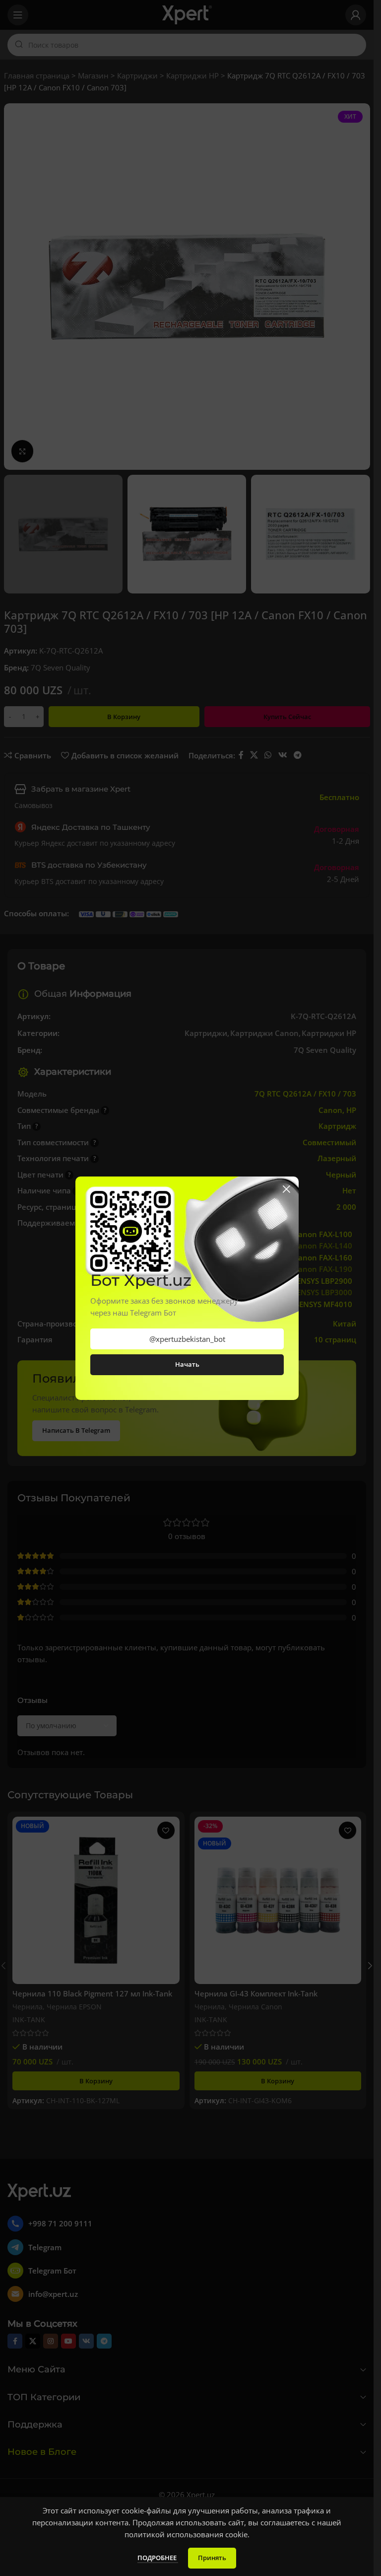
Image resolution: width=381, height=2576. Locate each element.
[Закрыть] (286, 1189)
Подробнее (158, 2558)
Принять (212, 2558)
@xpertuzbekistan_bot (187, 1339)
